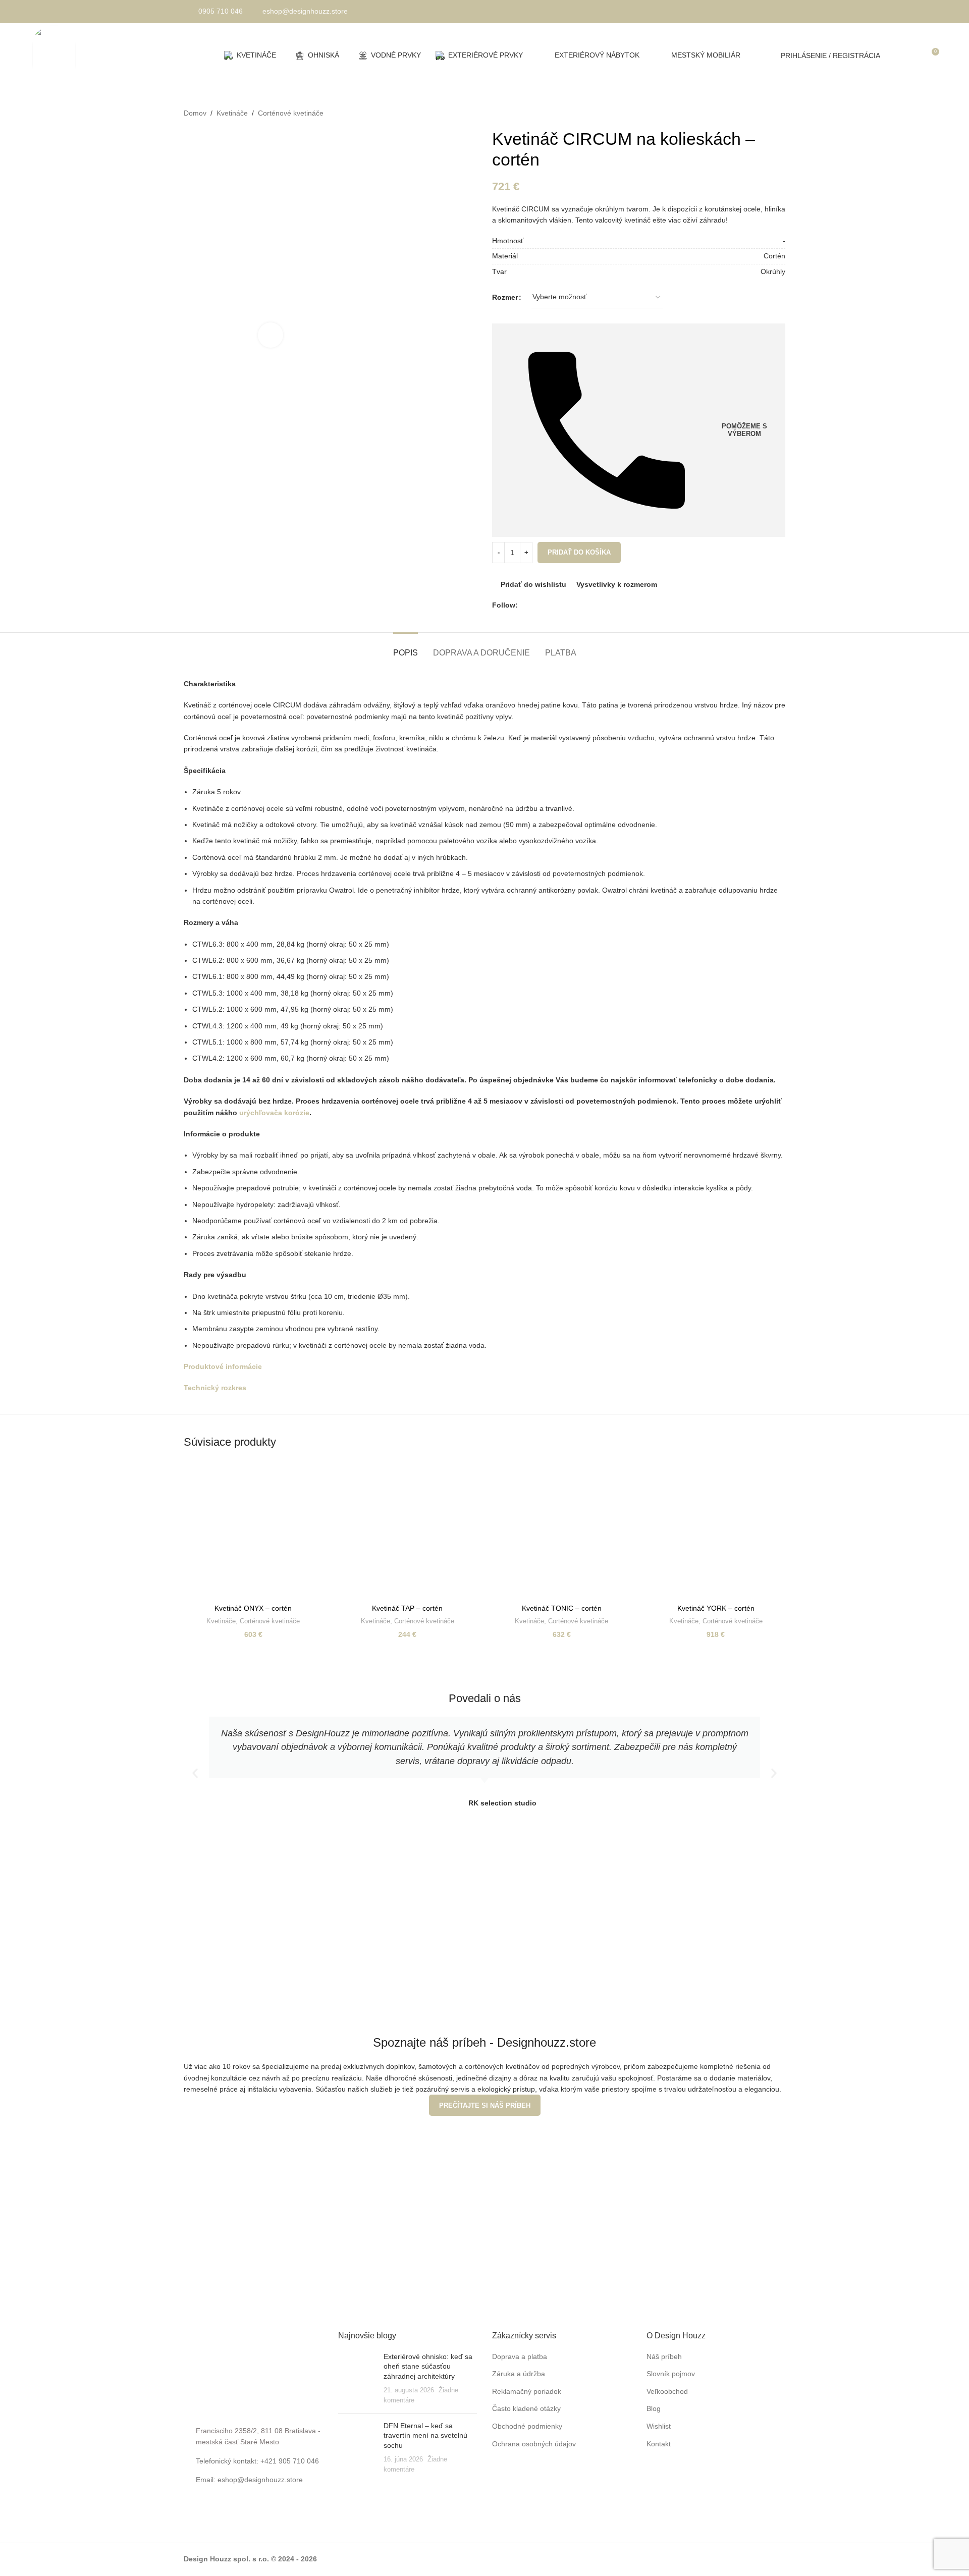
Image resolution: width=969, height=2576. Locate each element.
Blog (654, 2408)
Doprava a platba (520, 2356)
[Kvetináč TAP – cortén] (408, 1530)
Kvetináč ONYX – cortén (253, 1608)
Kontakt (659, 2444)
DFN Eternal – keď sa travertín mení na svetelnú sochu (425, 2435)
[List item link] (253, 2480)
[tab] (406, 648)
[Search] (894, 56)
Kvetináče (232, 113)
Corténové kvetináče (291, 113)
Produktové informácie (223, 1366)
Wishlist (659, 2426)
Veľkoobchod (667, 2391)
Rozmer (505, 297)
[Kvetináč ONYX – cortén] (253, 1530)
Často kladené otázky (526, 2408)
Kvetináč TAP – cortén (407, 1608)
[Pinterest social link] (558, 605)
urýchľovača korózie (274, 1113)
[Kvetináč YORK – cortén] (716, 1530)
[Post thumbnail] (357, 2379)
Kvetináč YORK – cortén (716, 1608)
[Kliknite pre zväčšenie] (271, 335)
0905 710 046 (221, 11)
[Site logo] (54, 54)
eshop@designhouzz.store (305, 11)
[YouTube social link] (547, 605)
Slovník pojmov (671, 2374)
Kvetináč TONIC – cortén (562, 1608)
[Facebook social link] (524, 605)
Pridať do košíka (579, 552)
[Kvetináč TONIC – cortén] (562, 1530)
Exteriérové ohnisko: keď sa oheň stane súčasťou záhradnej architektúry (428, 2366)
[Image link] (253, 2370)
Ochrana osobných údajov (534, 2444)
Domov (195, 113)
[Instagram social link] (535, 605)
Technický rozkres (215, 1388)
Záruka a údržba (519, 2374)
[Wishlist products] (912, 56)
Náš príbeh (664, 2356)
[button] (195, 1773)
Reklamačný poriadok (527, 2391)
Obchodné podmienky (527, 2426)
